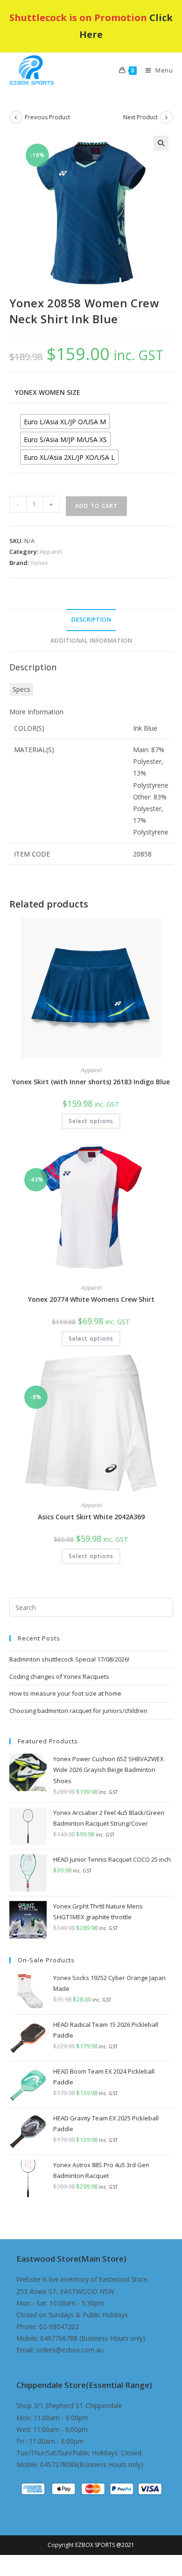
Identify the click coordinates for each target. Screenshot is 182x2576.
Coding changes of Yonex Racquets (59, 1676)
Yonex (39, 563)
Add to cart (96, 506)
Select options (91, 1121)
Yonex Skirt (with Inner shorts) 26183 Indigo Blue (91, 1082)
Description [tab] (91, 620)
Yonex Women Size (48, 392)
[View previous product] (16, 117)
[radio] (65, 421)
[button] (161, 143)
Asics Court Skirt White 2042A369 (91, 1517)
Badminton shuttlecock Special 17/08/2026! (69, 1659)
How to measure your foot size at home (65, 1693)
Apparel (51, 551)
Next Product (140, 117)
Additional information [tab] (91, 641)
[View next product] (167, 117)
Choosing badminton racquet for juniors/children (78, 1711)
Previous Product (47, 117)
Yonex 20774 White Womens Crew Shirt (91, 1299)
